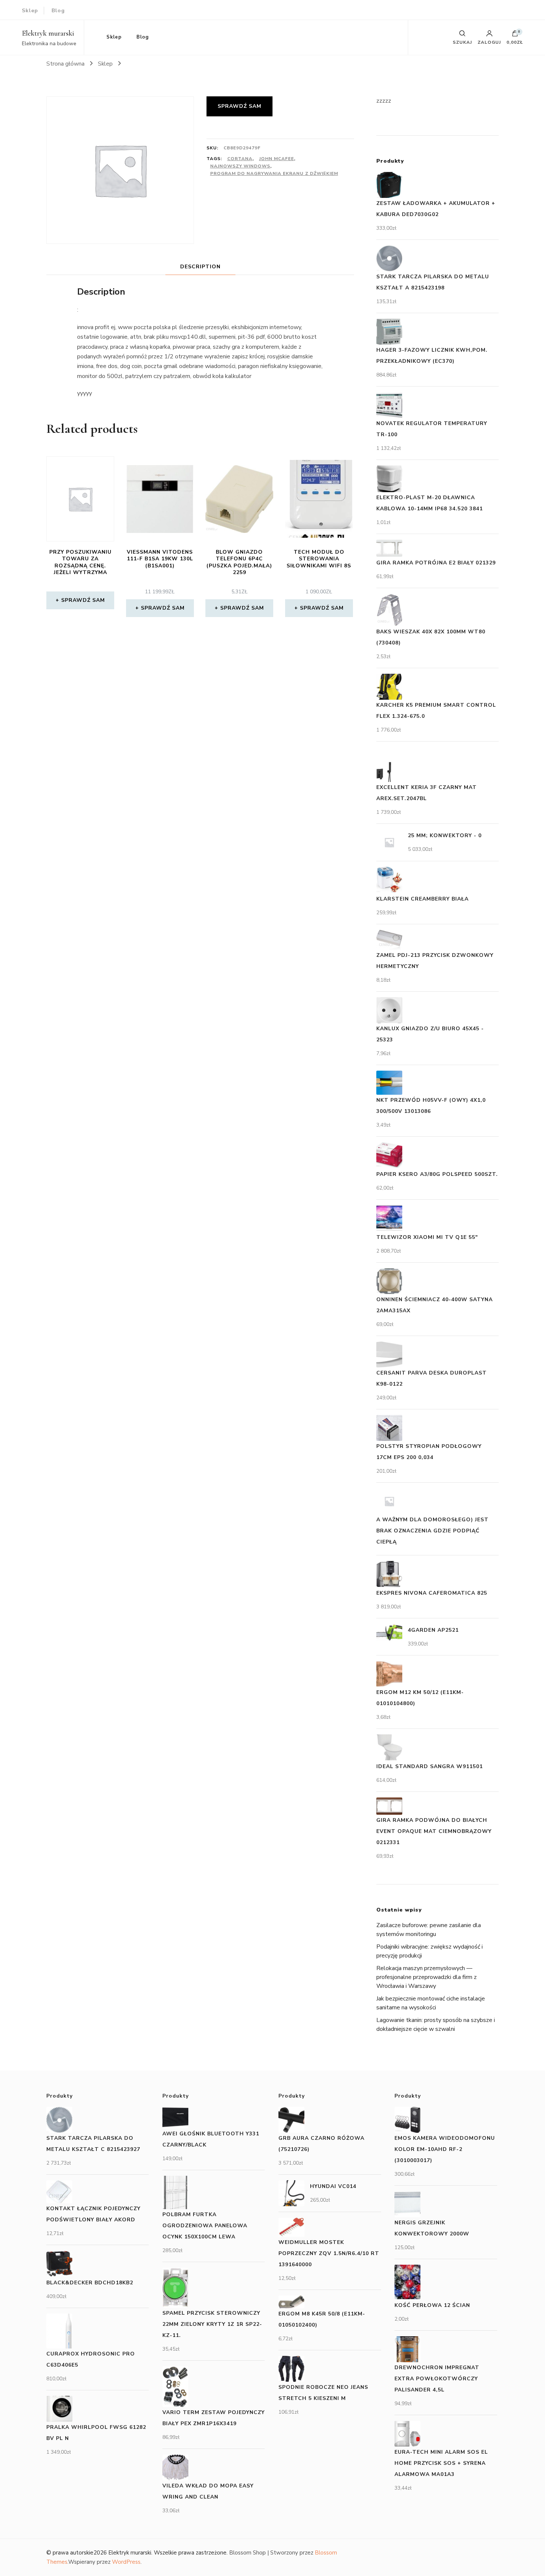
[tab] (200, 267)
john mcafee (277, 159)
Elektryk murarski (48, 33)
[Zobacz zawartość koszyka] (515, 35)
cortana (240, 159)
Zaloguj (489, 42)
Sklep (30, 11)
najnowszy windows (240, 166)
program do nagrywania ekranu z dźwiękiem (274, 173)
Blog (58, 11)
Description (200, 267)
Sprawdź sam (240, 106)
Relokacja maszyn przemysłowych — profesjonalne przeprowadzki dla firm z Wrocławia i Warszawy (427, 1977)
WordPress (126, 2562)
